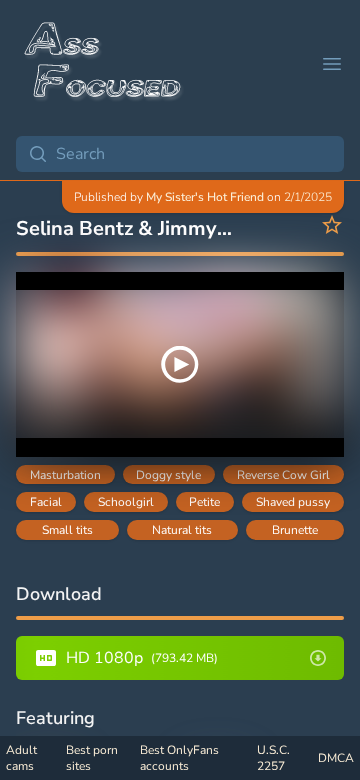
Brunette (295, 530)
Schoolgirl (126, 502)
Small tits (67, 530)
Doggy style (168, 475)
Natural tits (182, 530)
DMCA (336, 758)
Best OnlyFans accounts (179, 758)
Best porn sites (92, 758)
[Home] (104, 64)
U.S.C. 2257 (273, 758)
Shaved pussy (293, 502)
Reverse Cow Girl (283, 475)
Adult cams (21, 758)
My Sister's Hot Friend (205, 197)
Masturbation (65, 475)
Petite (204, 502)
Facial (46, 502)
